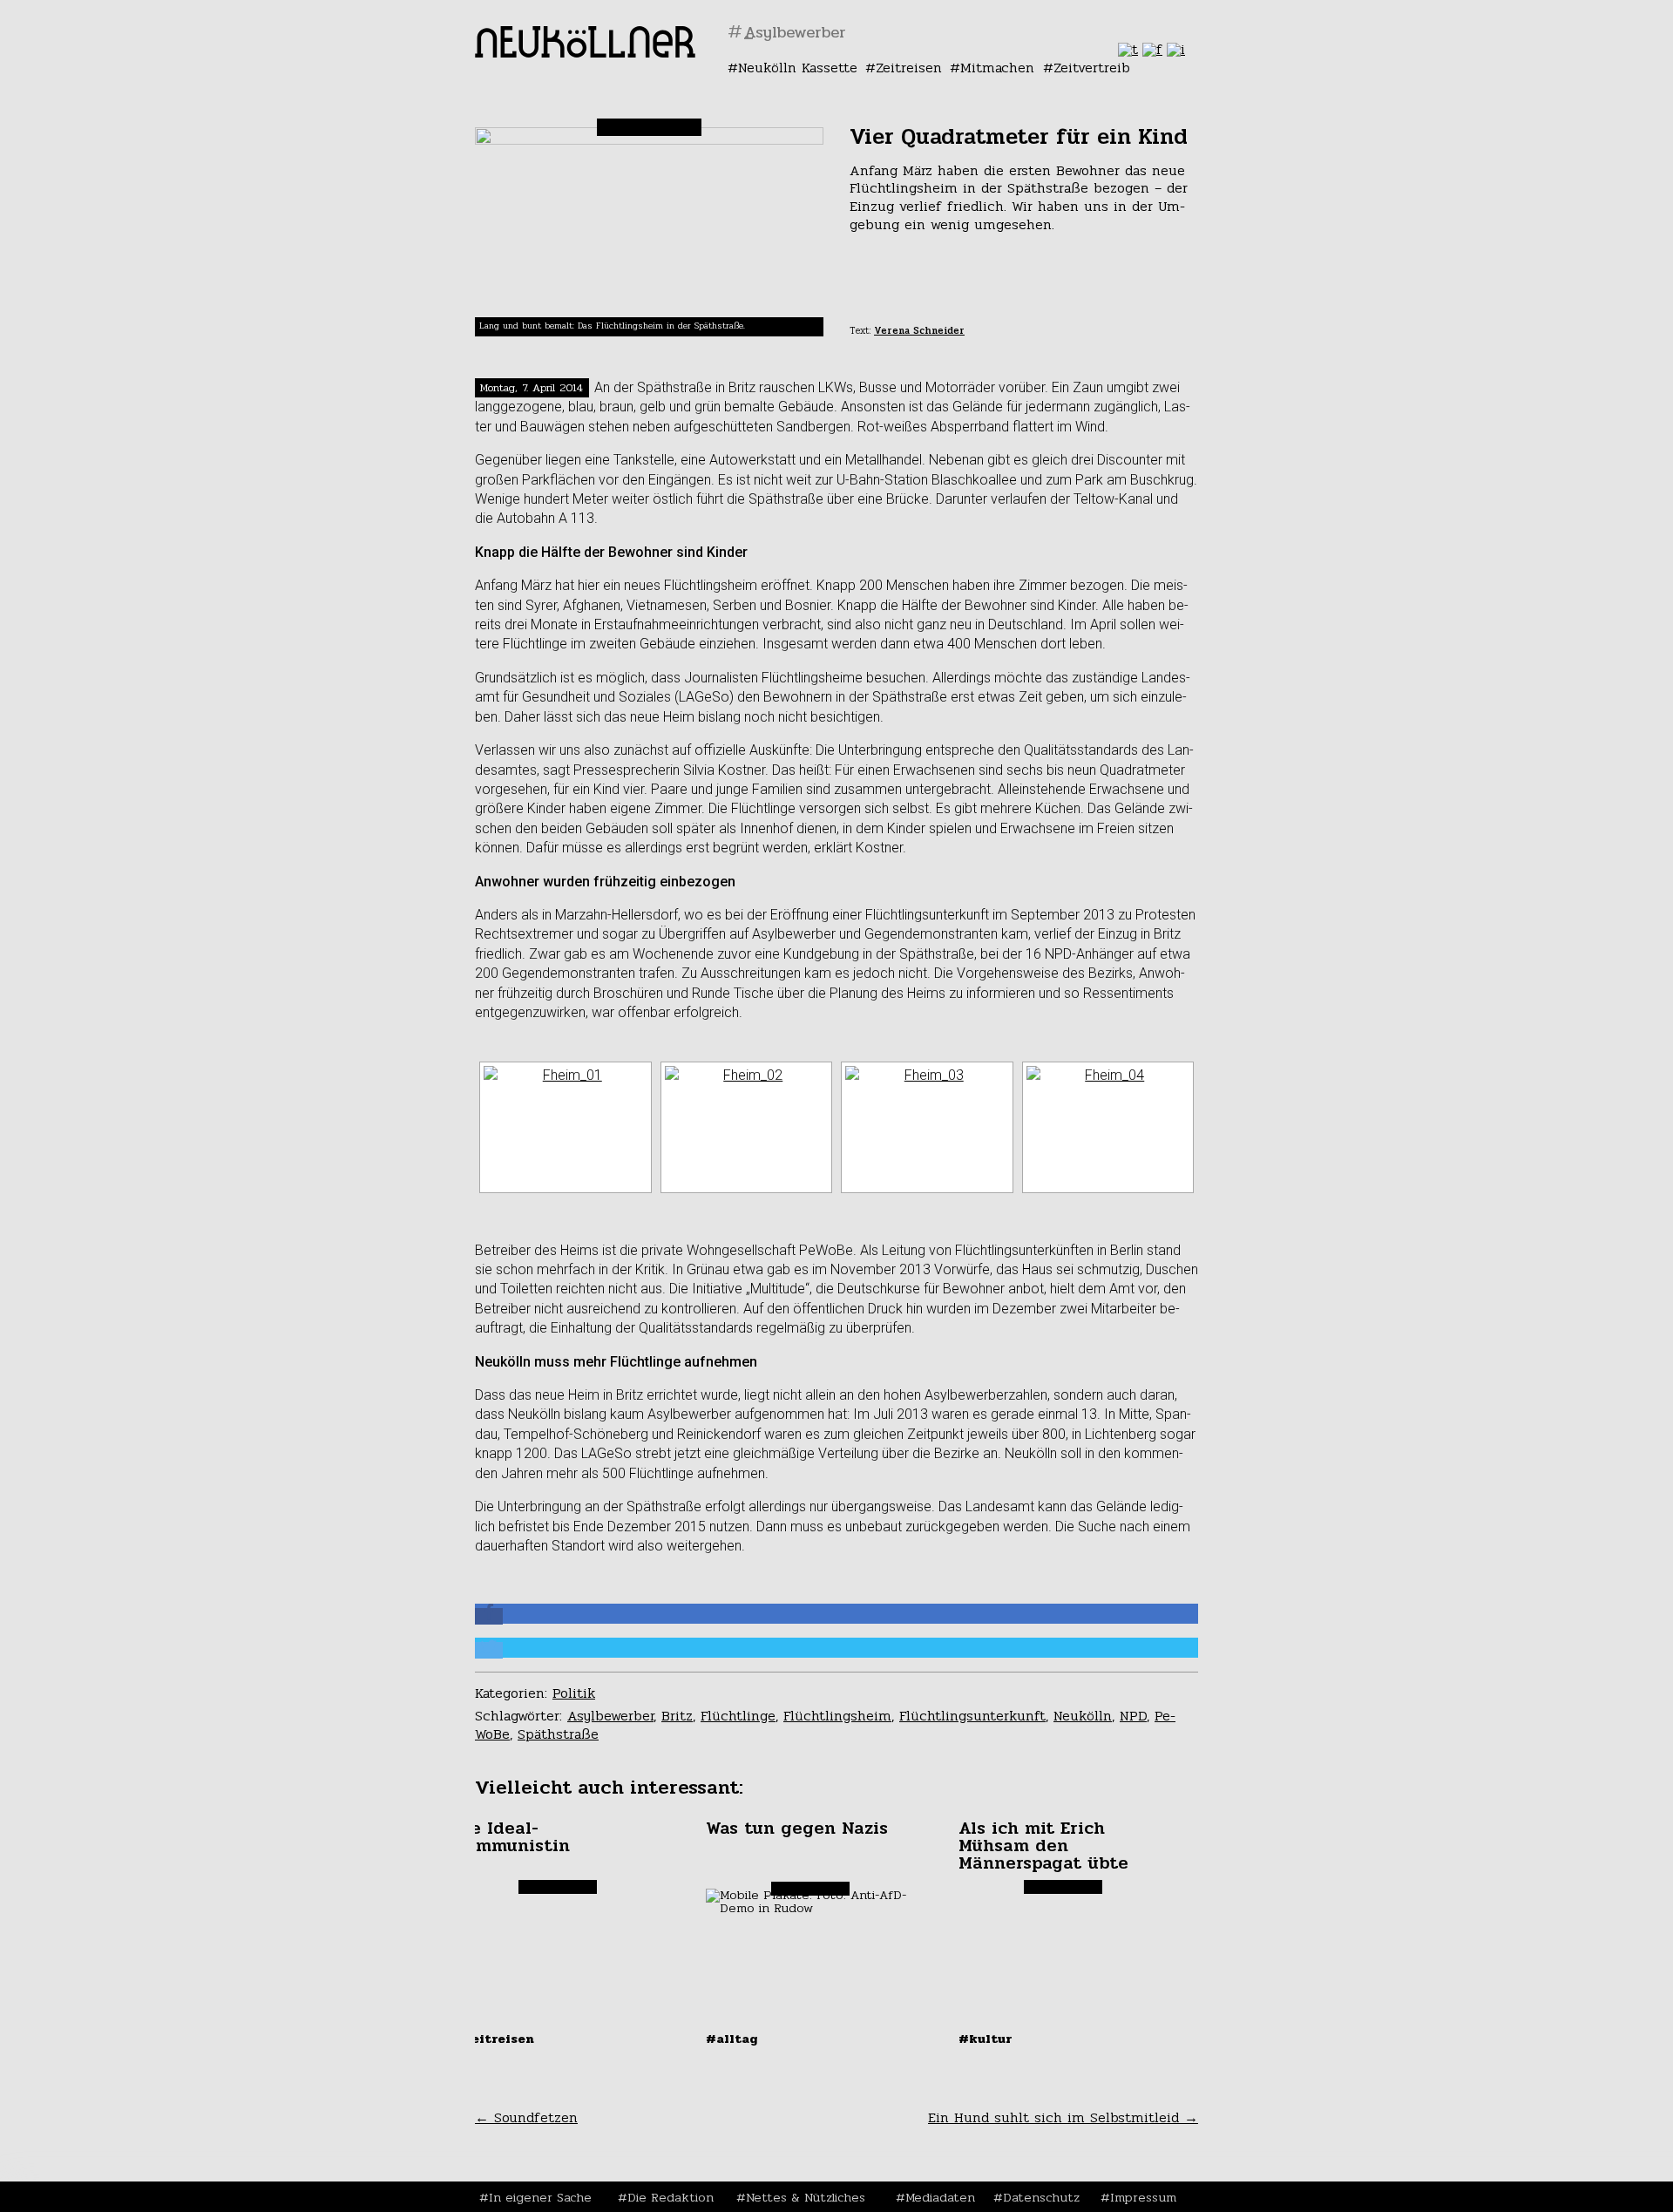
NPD (1133, 1716)
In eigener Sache (540, 2197)
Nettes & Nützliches (806, 2197)
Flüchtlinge (738, 1716)
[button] (489, 1616)
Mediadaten (940, 2197)
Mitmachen (997, 68)
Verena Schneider (919, 331)
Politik (574, 1693)
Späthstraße (558, 1734)
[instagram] (1176, 49)
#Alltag (732, 2039)
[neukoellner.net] (585, 53)
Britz (677, 1716)
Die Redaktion (671, 2197)
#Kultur (986, 2039)
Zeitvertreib (1092, 68)
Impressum (1143, 2197)
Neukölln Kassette (798, 68)
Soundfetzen (526, 2117)
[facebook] (1152, 49)
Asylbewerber (610, 1716)
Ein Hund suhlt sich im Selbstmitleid (1063, 2117)
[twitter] (1128, 49)
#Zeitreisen (494, 2039)
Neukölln (1083, 1716)
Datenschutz (1041, 2197)
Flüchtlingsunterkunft (972, 1716)
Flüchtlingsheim (837, 1716)
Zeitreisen (909, 68)
